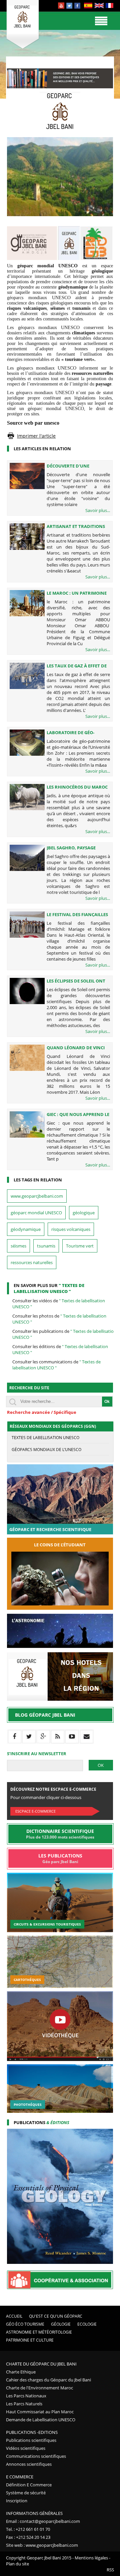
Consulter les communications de (56, 1365)
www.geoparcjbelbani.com (37, 1196)
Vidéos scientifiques (26, 2448)
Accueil (14, 2316)
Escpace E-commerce (35, 1811)
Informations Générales (34, 2513)
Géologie (61, 2324)
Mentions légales (91, 2558)
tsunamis (46, 1246)
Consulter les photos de (59, 1319)
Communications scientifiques (36, 2456)
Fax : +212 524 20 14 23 (28, 2537)
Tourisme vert (80, 1246)
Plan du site (17, 2564)
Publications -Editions (32, 2432)
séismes (18, 1246)
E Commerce (20, 2477)
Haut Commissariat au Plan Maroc (40, 2412)
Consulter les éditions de (60, 1349)
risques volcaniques (71, 1229)
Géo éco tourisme (25, 2324)
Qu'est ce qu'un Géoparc (56, 2316)
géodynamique (26, 1229)
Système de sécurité (26, 2493)
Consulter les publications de (64, 1334)
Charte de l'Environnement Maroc (39, 2388)
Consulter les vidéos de (59, 1304)
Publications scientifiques (31, 2440)
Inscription (17, 2501)
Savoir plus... (98, 510)
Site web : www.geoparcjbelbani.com (42, 2545)
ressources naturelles (32, 1262)
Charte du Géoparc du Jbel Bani (41, 2364)
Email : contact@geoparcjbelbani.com (43, 2521)
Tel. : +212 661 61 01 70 (28, 2529)
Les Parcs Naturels (24, 2404)
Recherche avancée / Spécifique (42, 1412)
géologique (84, 1213)
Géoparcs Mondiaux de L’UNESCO (46, 1450)
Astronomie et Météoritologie (39, 2332)
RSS (110, 2570)
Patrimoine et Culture (30, 2340)
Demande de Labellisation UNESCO (41, 2420)
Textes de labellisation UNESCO (45, 1438)
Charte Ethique (21, 2372)
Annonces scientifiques (29, 2464)
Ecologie (87, 2324)
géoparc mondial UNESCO (36, 1213)
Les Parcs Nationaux (26, 2396)
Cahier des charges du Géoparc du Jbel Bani (48, 2380)
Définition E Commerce (29, 2485)
